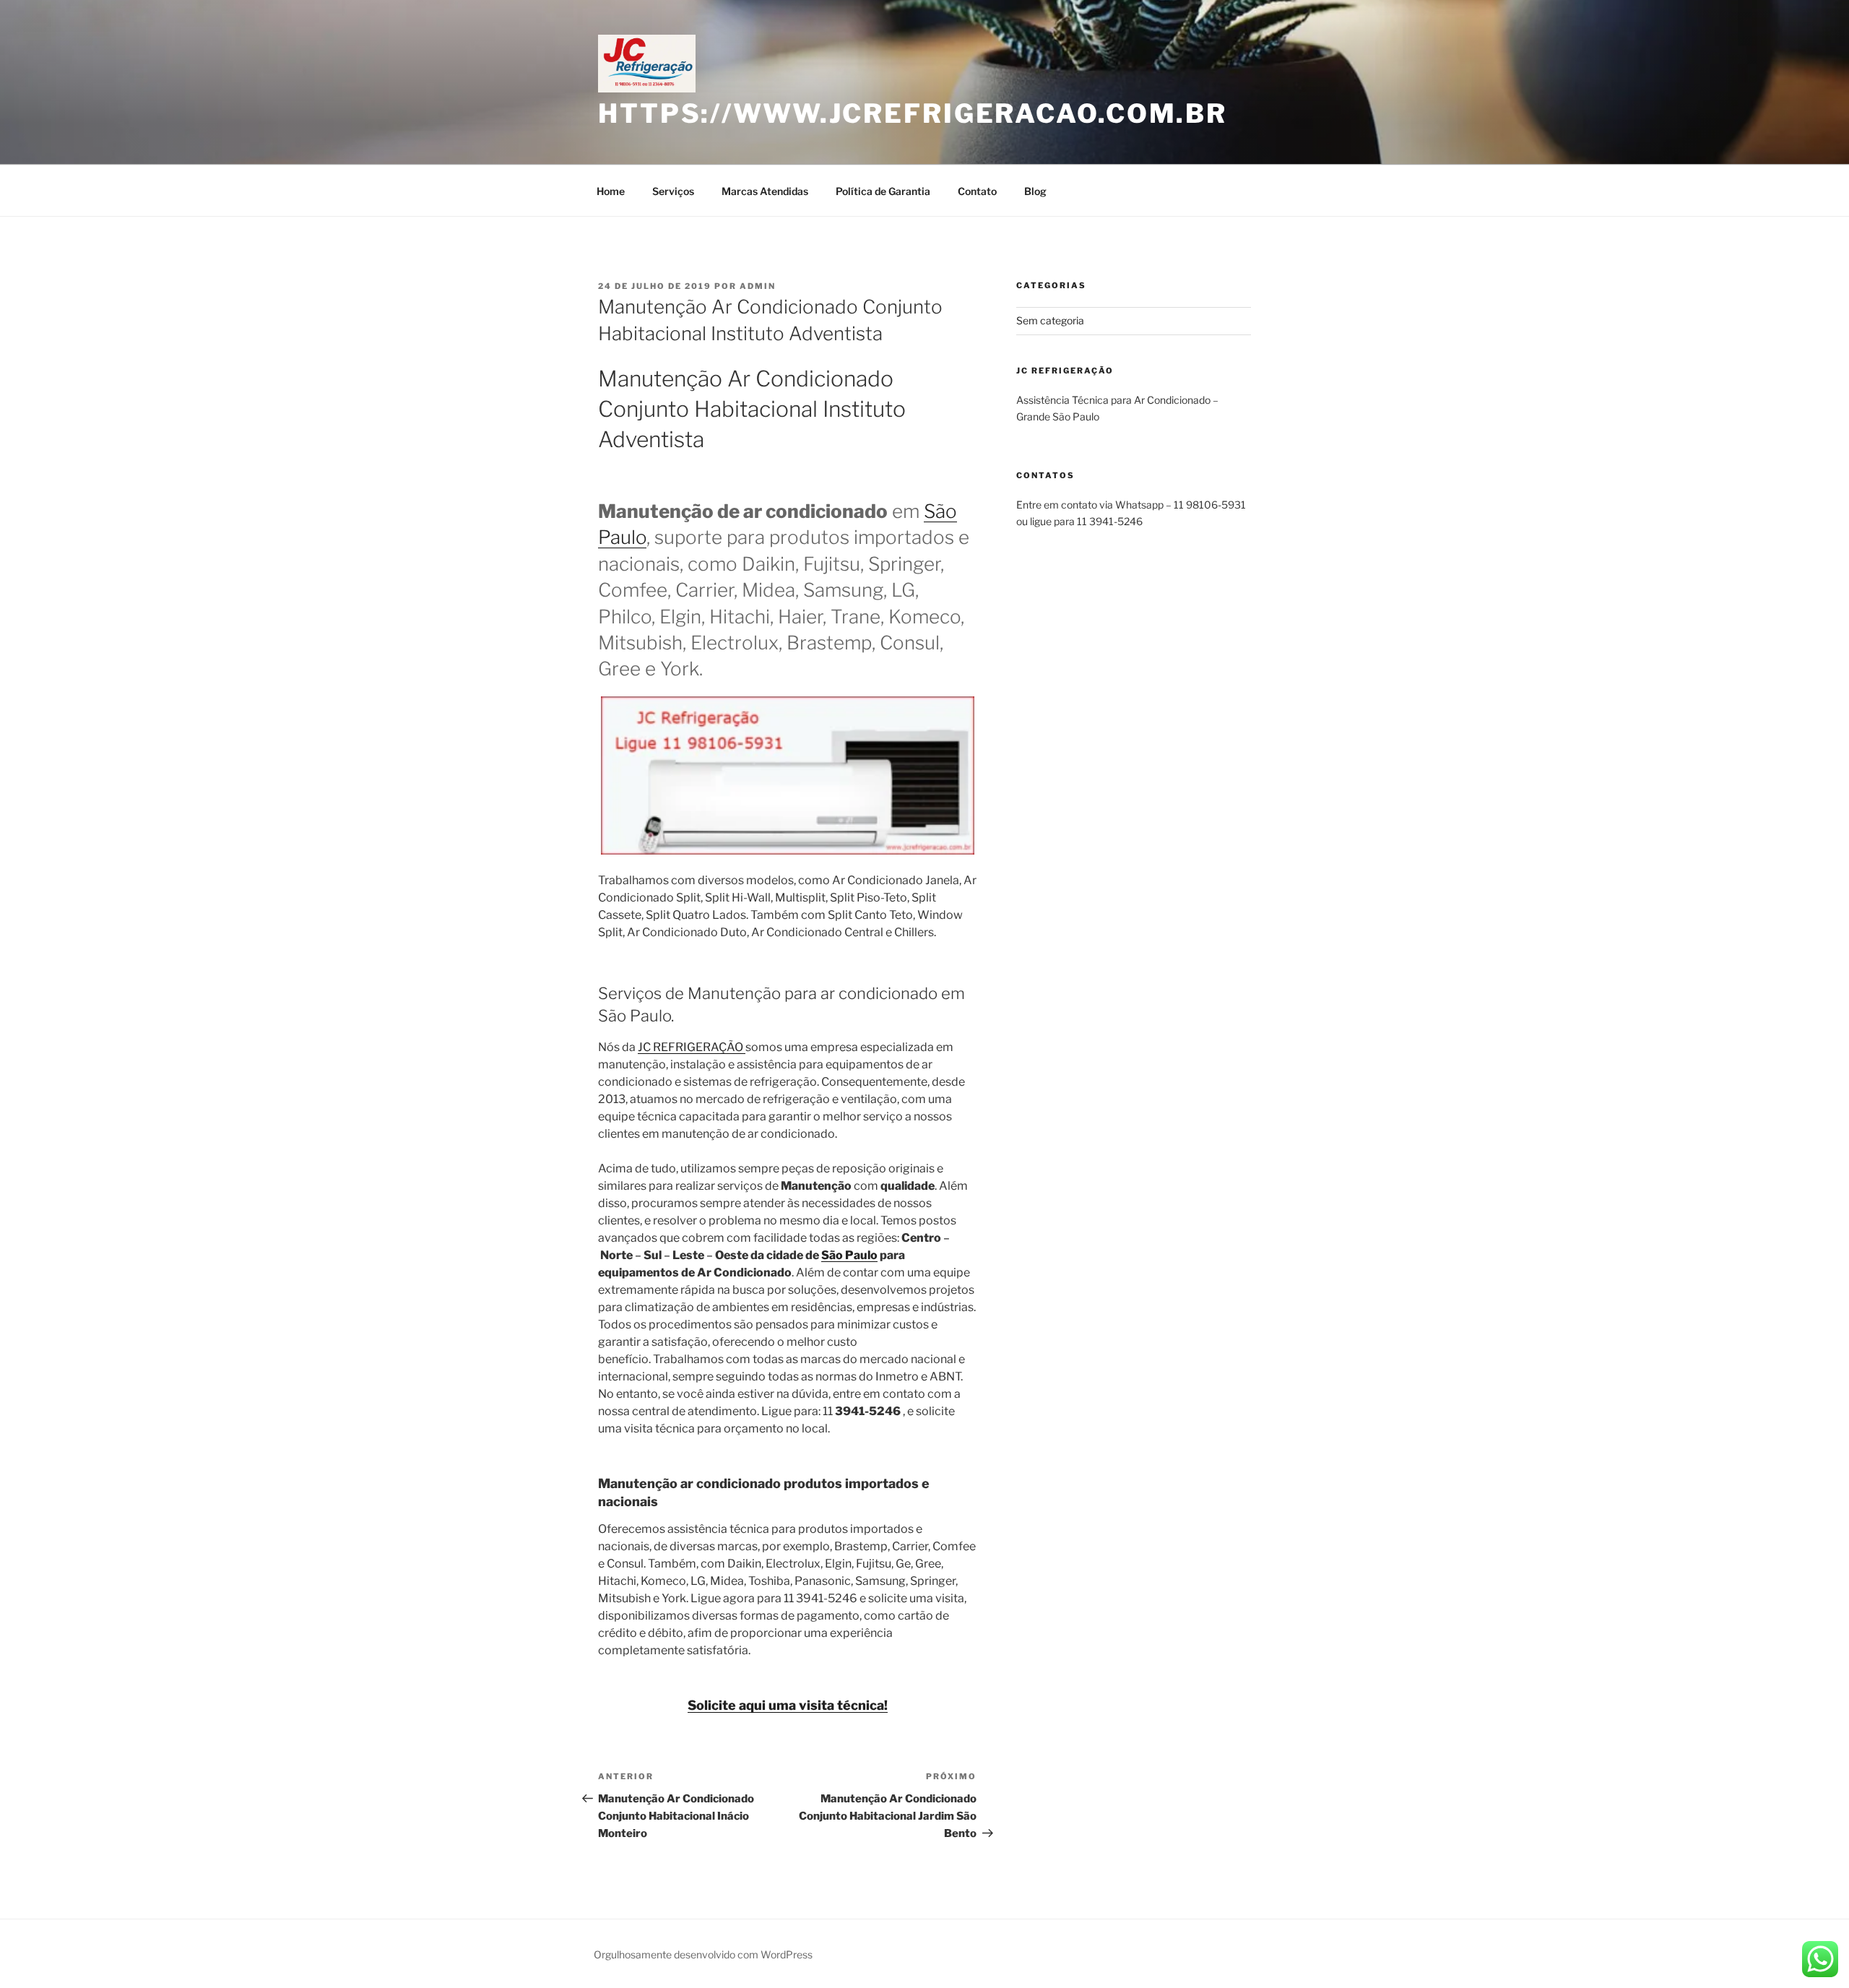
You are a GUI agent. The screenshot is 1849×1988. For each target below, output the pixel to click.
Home (611, 191)
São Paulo (849, 1255)
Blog (1035, 191)
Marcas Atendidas (765, 191)
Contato (977, 191)
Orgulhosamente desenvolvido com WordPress (703, 1954)
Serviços (673, 191)
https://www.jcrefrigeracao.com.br (913, 113)
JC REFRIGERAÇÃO (692, 1047)
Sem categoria (1050, 320)
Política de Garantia (883, 191)
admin (758, 286)
